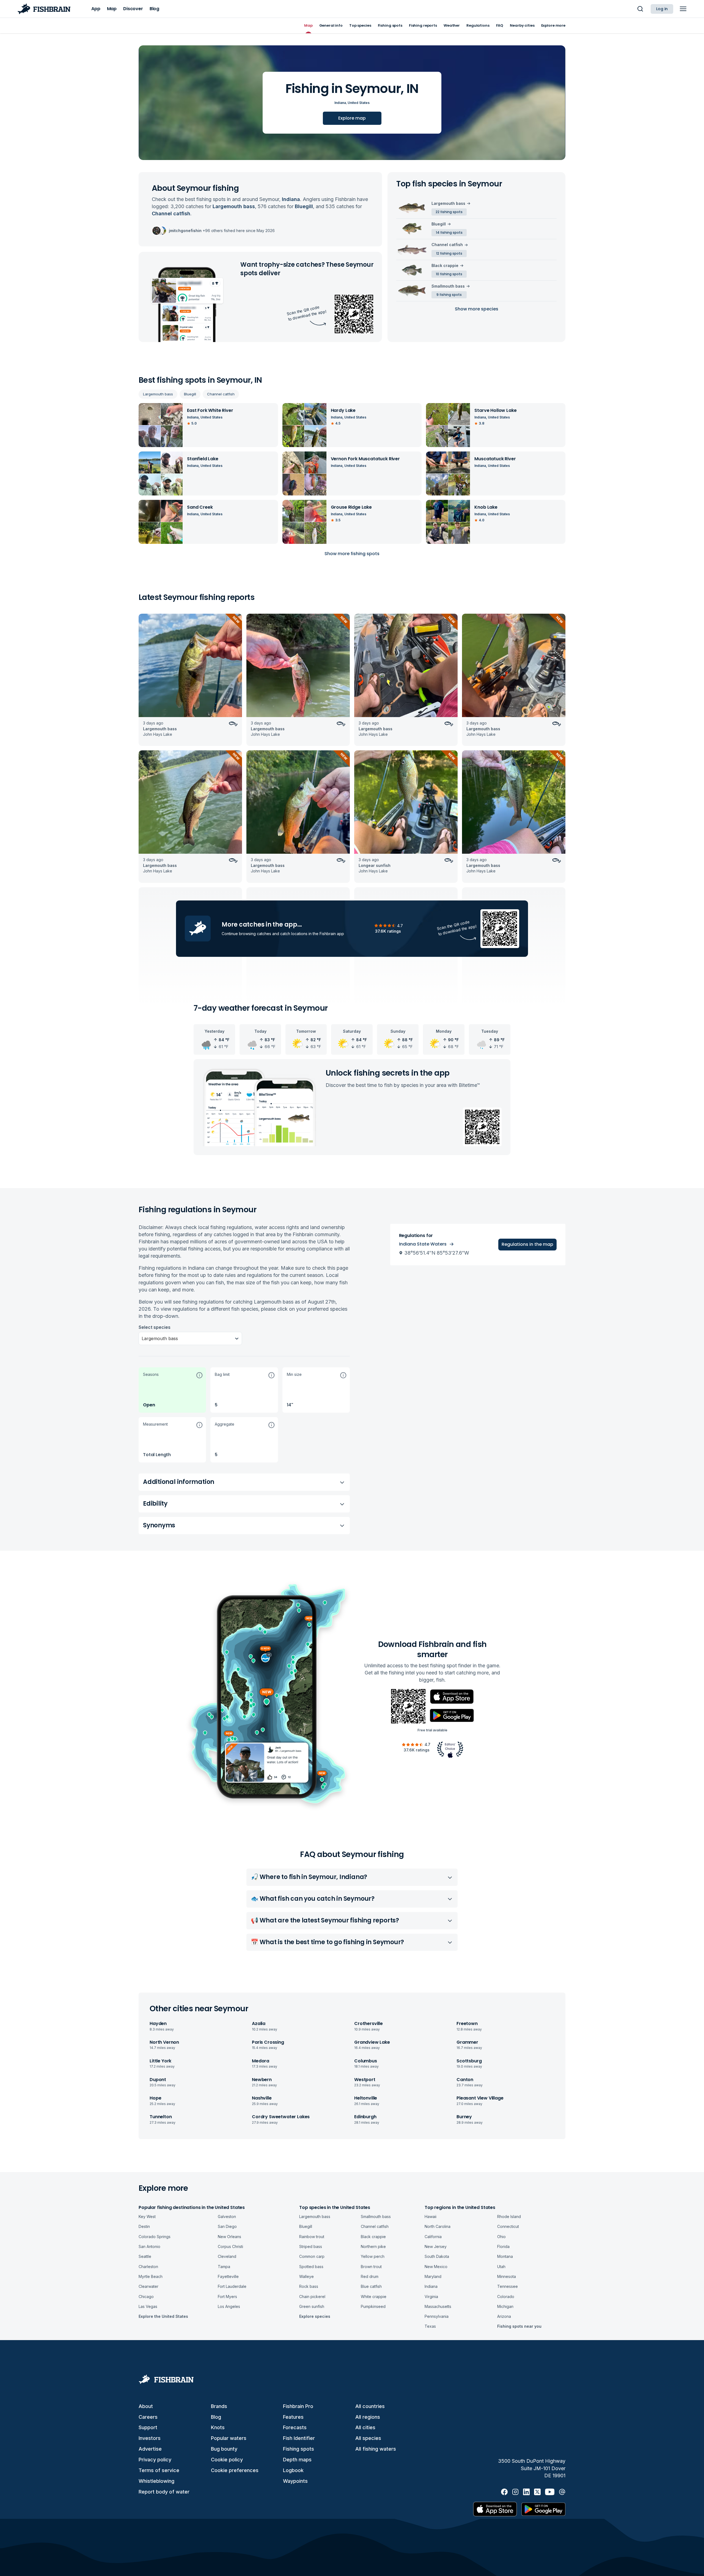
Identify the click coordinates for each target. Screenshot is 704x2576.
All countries (370, 2406)
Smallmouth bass (448, 286)
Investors (150, 2438)
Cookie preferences (235, 2470)
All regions (368, 2417)
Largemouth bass (158, 394)
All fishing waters (376, 2449)
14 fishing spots (449, 232)
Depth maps (297, 2460)
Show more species (477, 309)
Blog (216, 2417)
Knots (218, 2427)
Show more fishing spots (352, 554)
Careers (148, 2417)
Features (293, 2417)
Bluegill (190, 394)
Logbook (293, 2470)
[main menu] (683, 9)
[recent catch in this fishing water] (190, 680)
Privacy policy (155, 2460)
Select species (155, 1327)
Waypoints (295, 2481)
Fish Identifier (299, 2438)
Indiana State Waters (423, 1244)
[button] (172, 1390)
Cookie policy (227, 2460)
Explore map (352, 118)
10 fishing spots (449, 274)
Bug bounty (224, 2449)
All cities (365, 2427)
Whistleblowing (156, 2481)
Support (148, 2427)
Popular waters (229, 2438)
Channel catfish (221, 394)
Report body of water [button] (164, 2492)
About (146, 2406)
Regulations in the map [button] (527, 1244)
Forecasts (295, 2427)
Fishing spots (299, 2449)
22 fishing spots (449, 212)
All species (368, 2438)
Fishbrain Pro (298, 2406)
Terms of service (159, 2470)
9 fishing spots (449, 295)
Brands (219, 2406)
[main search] (640, 9)
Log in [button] (662, 9)
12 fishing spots (449, 253)
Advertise (150, 2449)
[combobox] (142, 1338)
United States (359, 103)
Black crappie (445, 265)
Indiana (340, 103)
